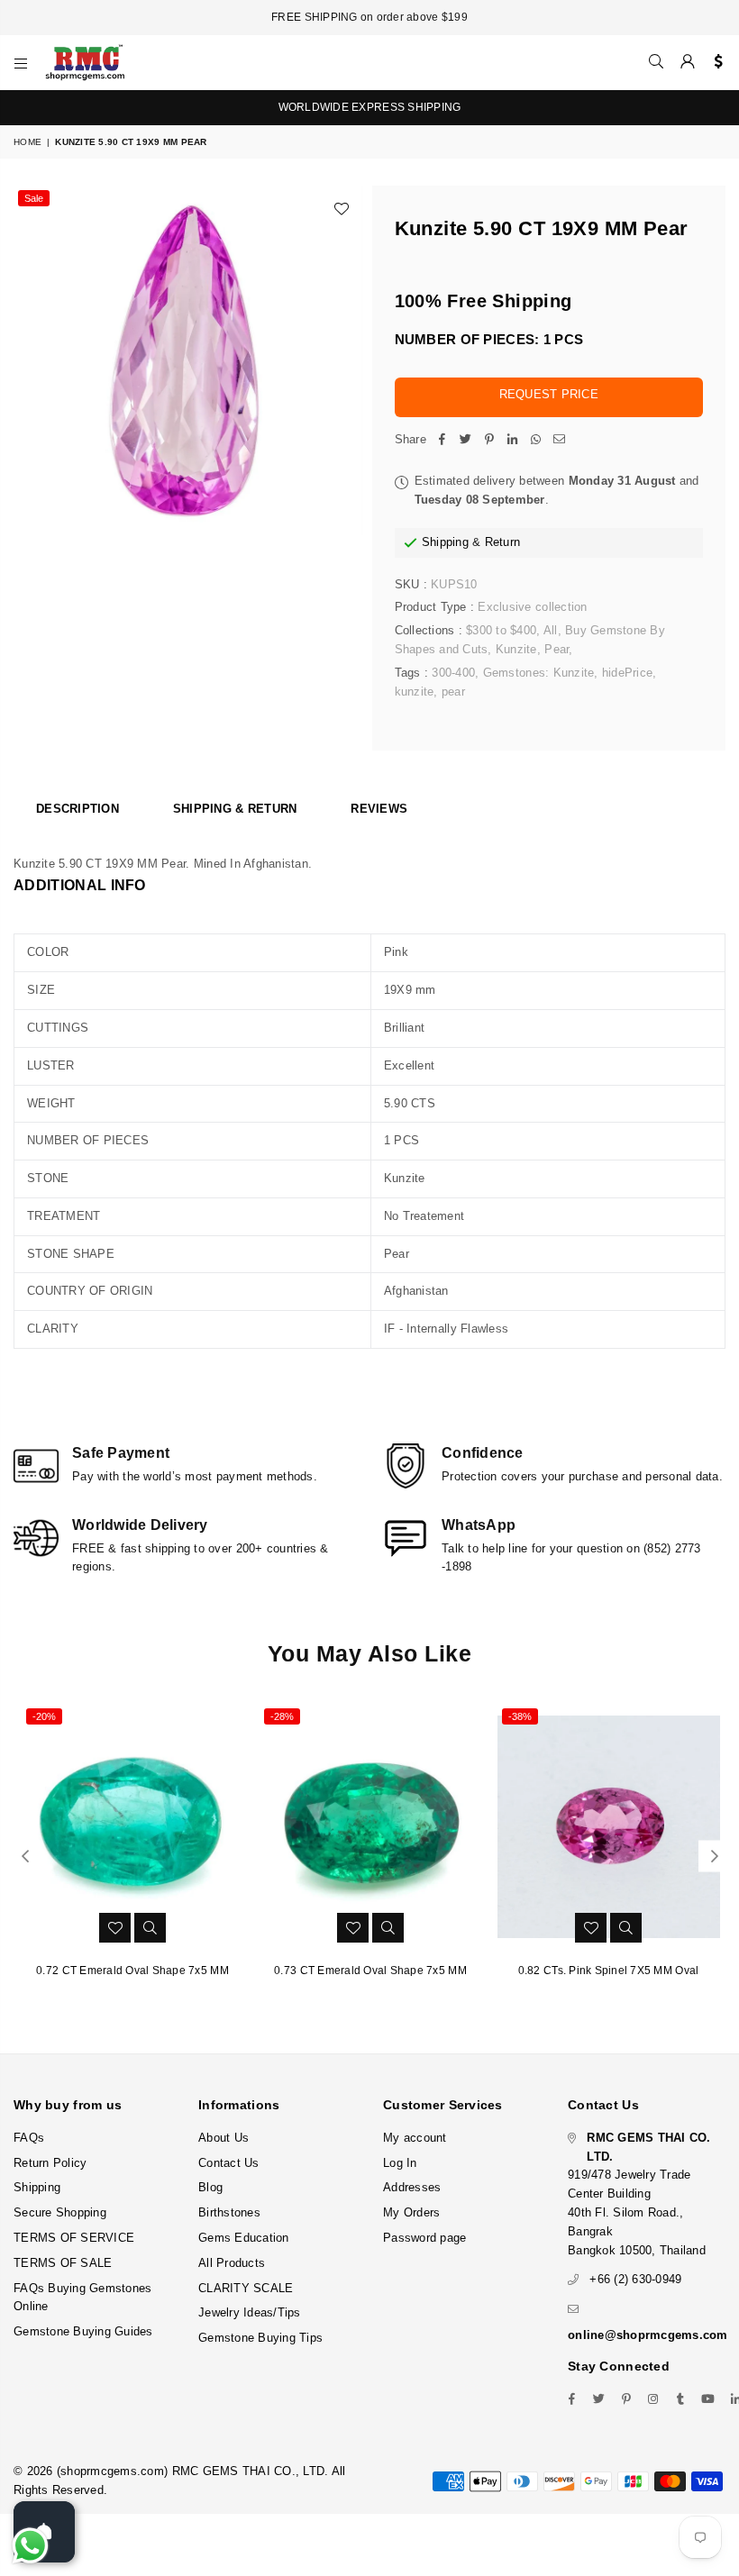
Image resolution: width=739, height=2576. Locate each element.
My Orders (411, 2212)
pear (453, 692)
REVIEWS (379, 809)
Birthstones (229, 2212)
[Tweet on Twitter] (466, 440)
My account (415, 2138)
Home (27, 142)
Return (503, 542)
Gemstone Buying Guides (83, 2331)
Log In (400, 2163)
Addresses (412, 2187)
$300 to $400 (501, 630)
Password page (424, 2238)
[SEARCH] (656, 62)
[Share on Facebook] (442, 440)
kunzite (415, 692)
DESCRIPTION (78, 809)
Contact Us (229, 2163)
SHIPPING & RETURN (235, 809)
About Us (224, 2138)
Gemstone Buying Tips (260, 2338)
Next (714, 1856)
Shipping (445, 542)
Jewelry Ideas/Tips (250, 2312)
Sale (34, 198)
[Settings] (714, 62)
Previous (25, 1856)
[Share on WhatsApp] (536, 440)
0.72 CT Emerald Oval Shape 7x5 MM (132, 1971)
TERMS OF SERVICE (74, 2238)
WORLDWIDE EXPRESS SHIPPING (370, 107)
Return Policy (50, 2163)
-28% (282, 1716)
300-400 (453, 673)
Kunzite (516, 649)
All (551, 630)
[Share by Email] (560, 440)
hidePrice (627, 673)
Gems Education (244, 2238)
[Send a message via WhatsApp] (30, 2546)
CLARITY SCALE (246, 2288)
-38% (520, 1716)
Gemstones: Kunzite (539, 673)
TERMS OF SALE (63, 2263)
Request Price (549, 394)
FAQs (29, 2138)
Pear (557, 649)
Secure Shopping (60, 2212)
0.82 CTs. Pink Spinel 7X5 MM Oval (609, 1971)
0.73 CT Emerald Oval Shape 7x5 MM (370, 1971)
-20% (44, 1716)
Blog (210, 2187)
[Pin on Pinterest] (489, 440)
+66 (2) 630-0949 (635, 2279)
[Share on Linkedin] (513, 440)
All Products (232, 2263)
